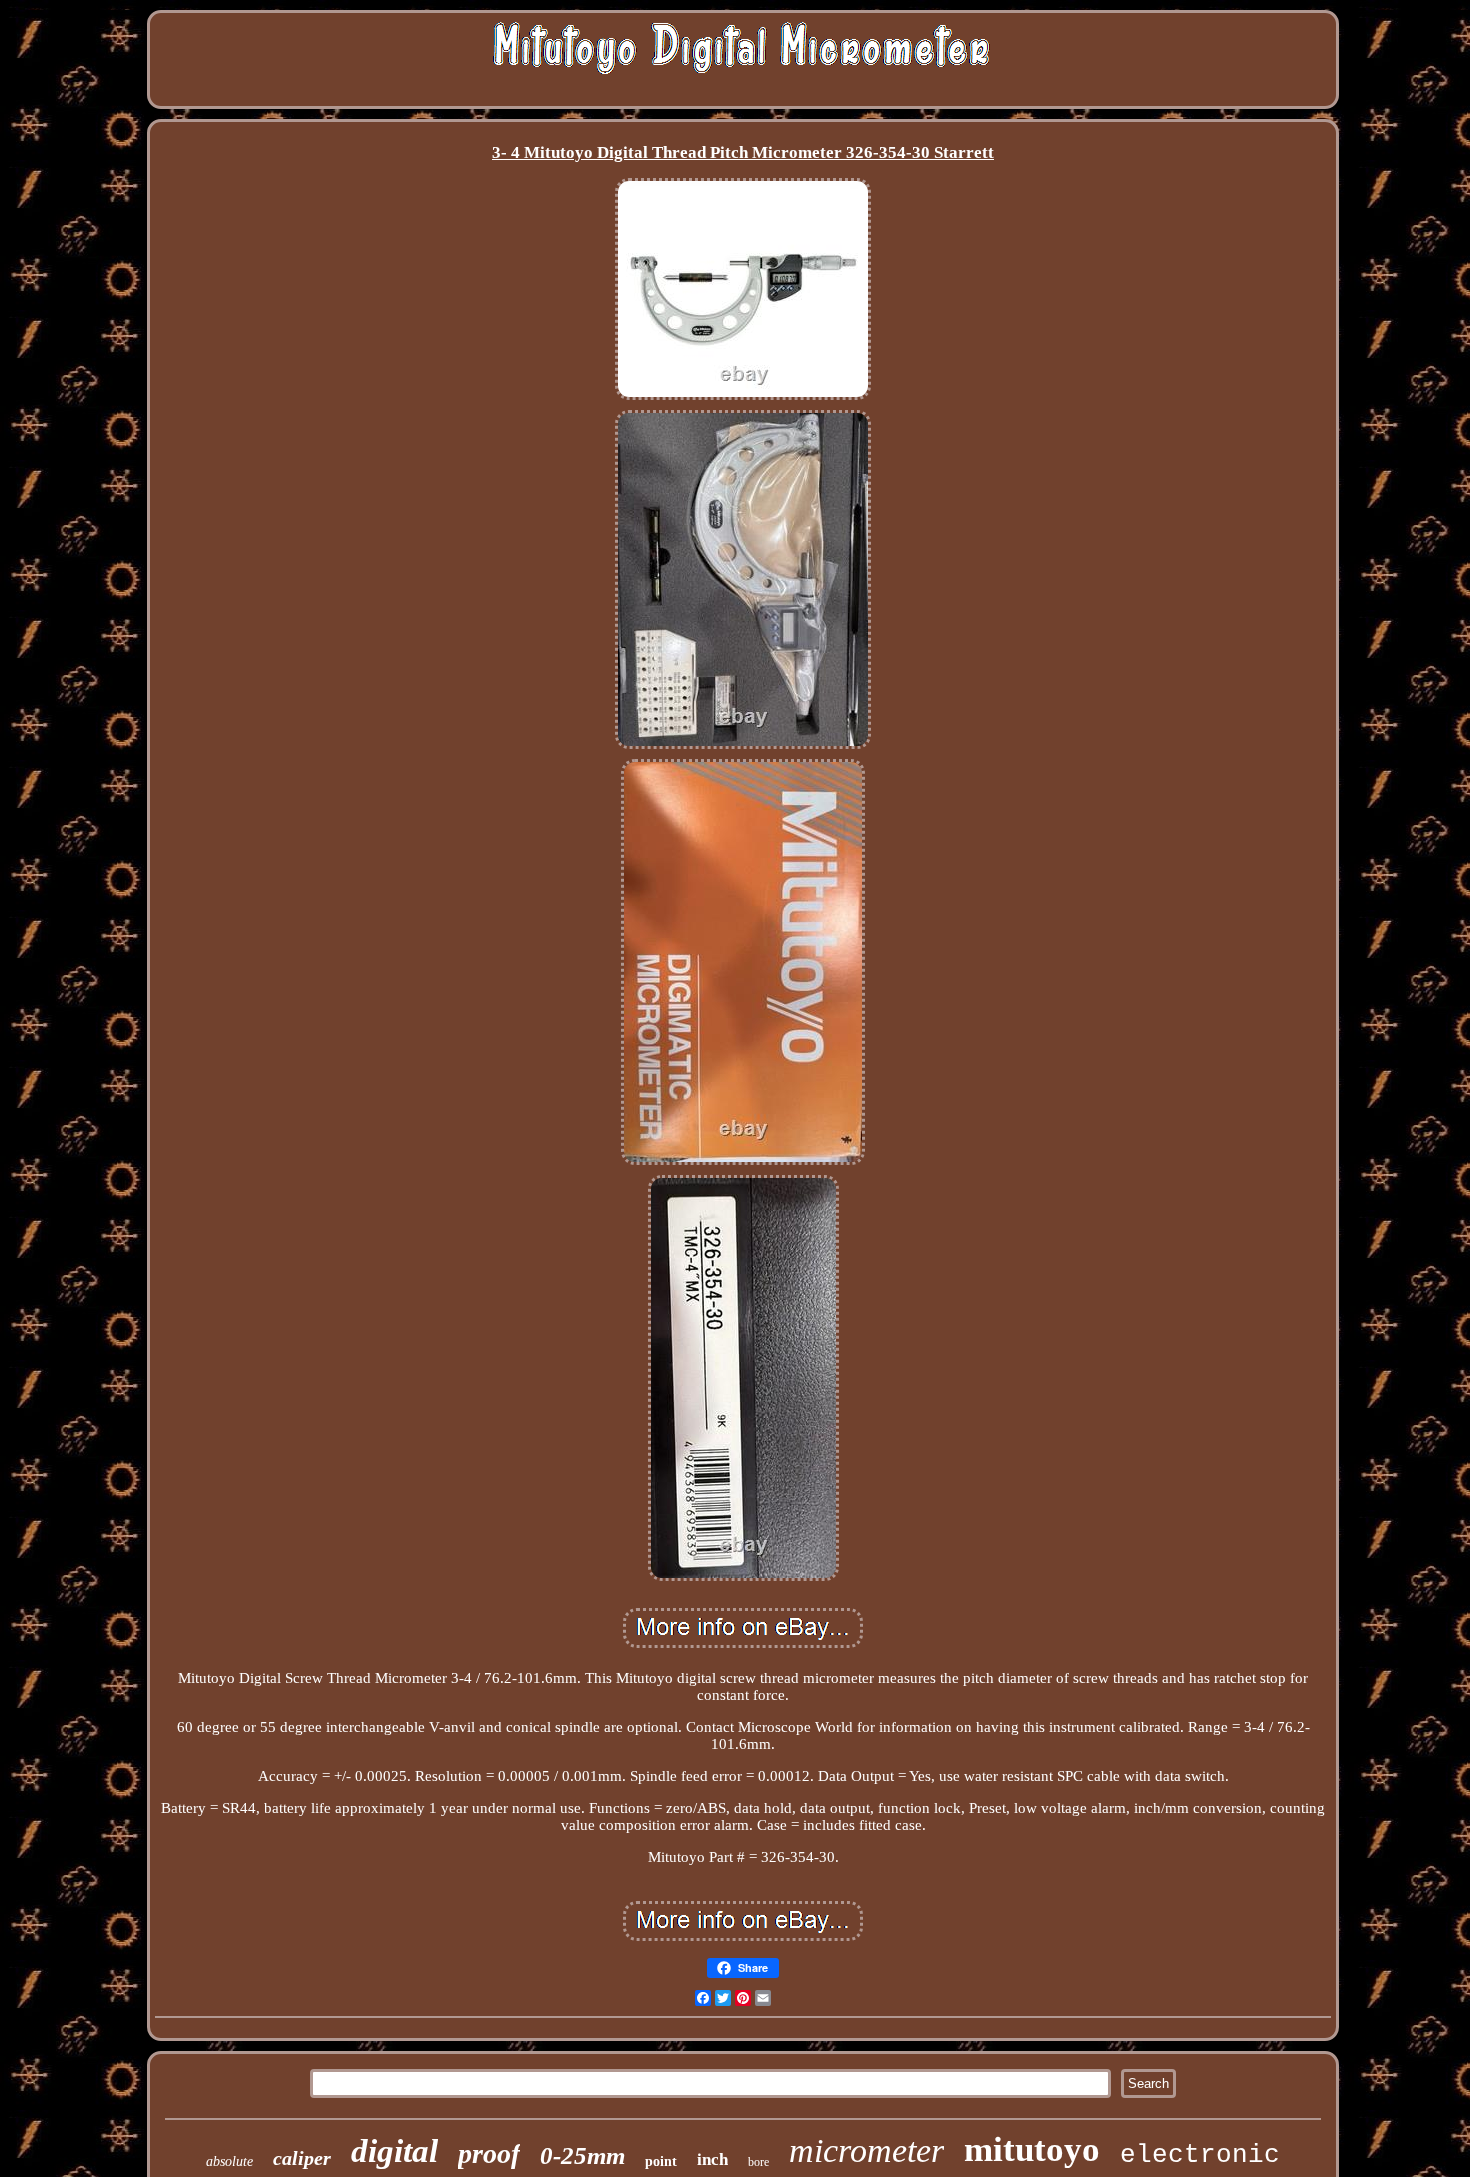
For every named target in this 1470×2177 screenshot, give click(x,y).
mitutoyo (1032, 2149)
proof (489, 2153)
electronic (1200, 2155)
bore (758, 2162)
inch (712, 2159)
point (661, 2161)
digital (394, 2151)
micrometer (866, 2150)
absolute (229, 2161)
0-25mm (582, 2155)
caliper (302, 2158)
